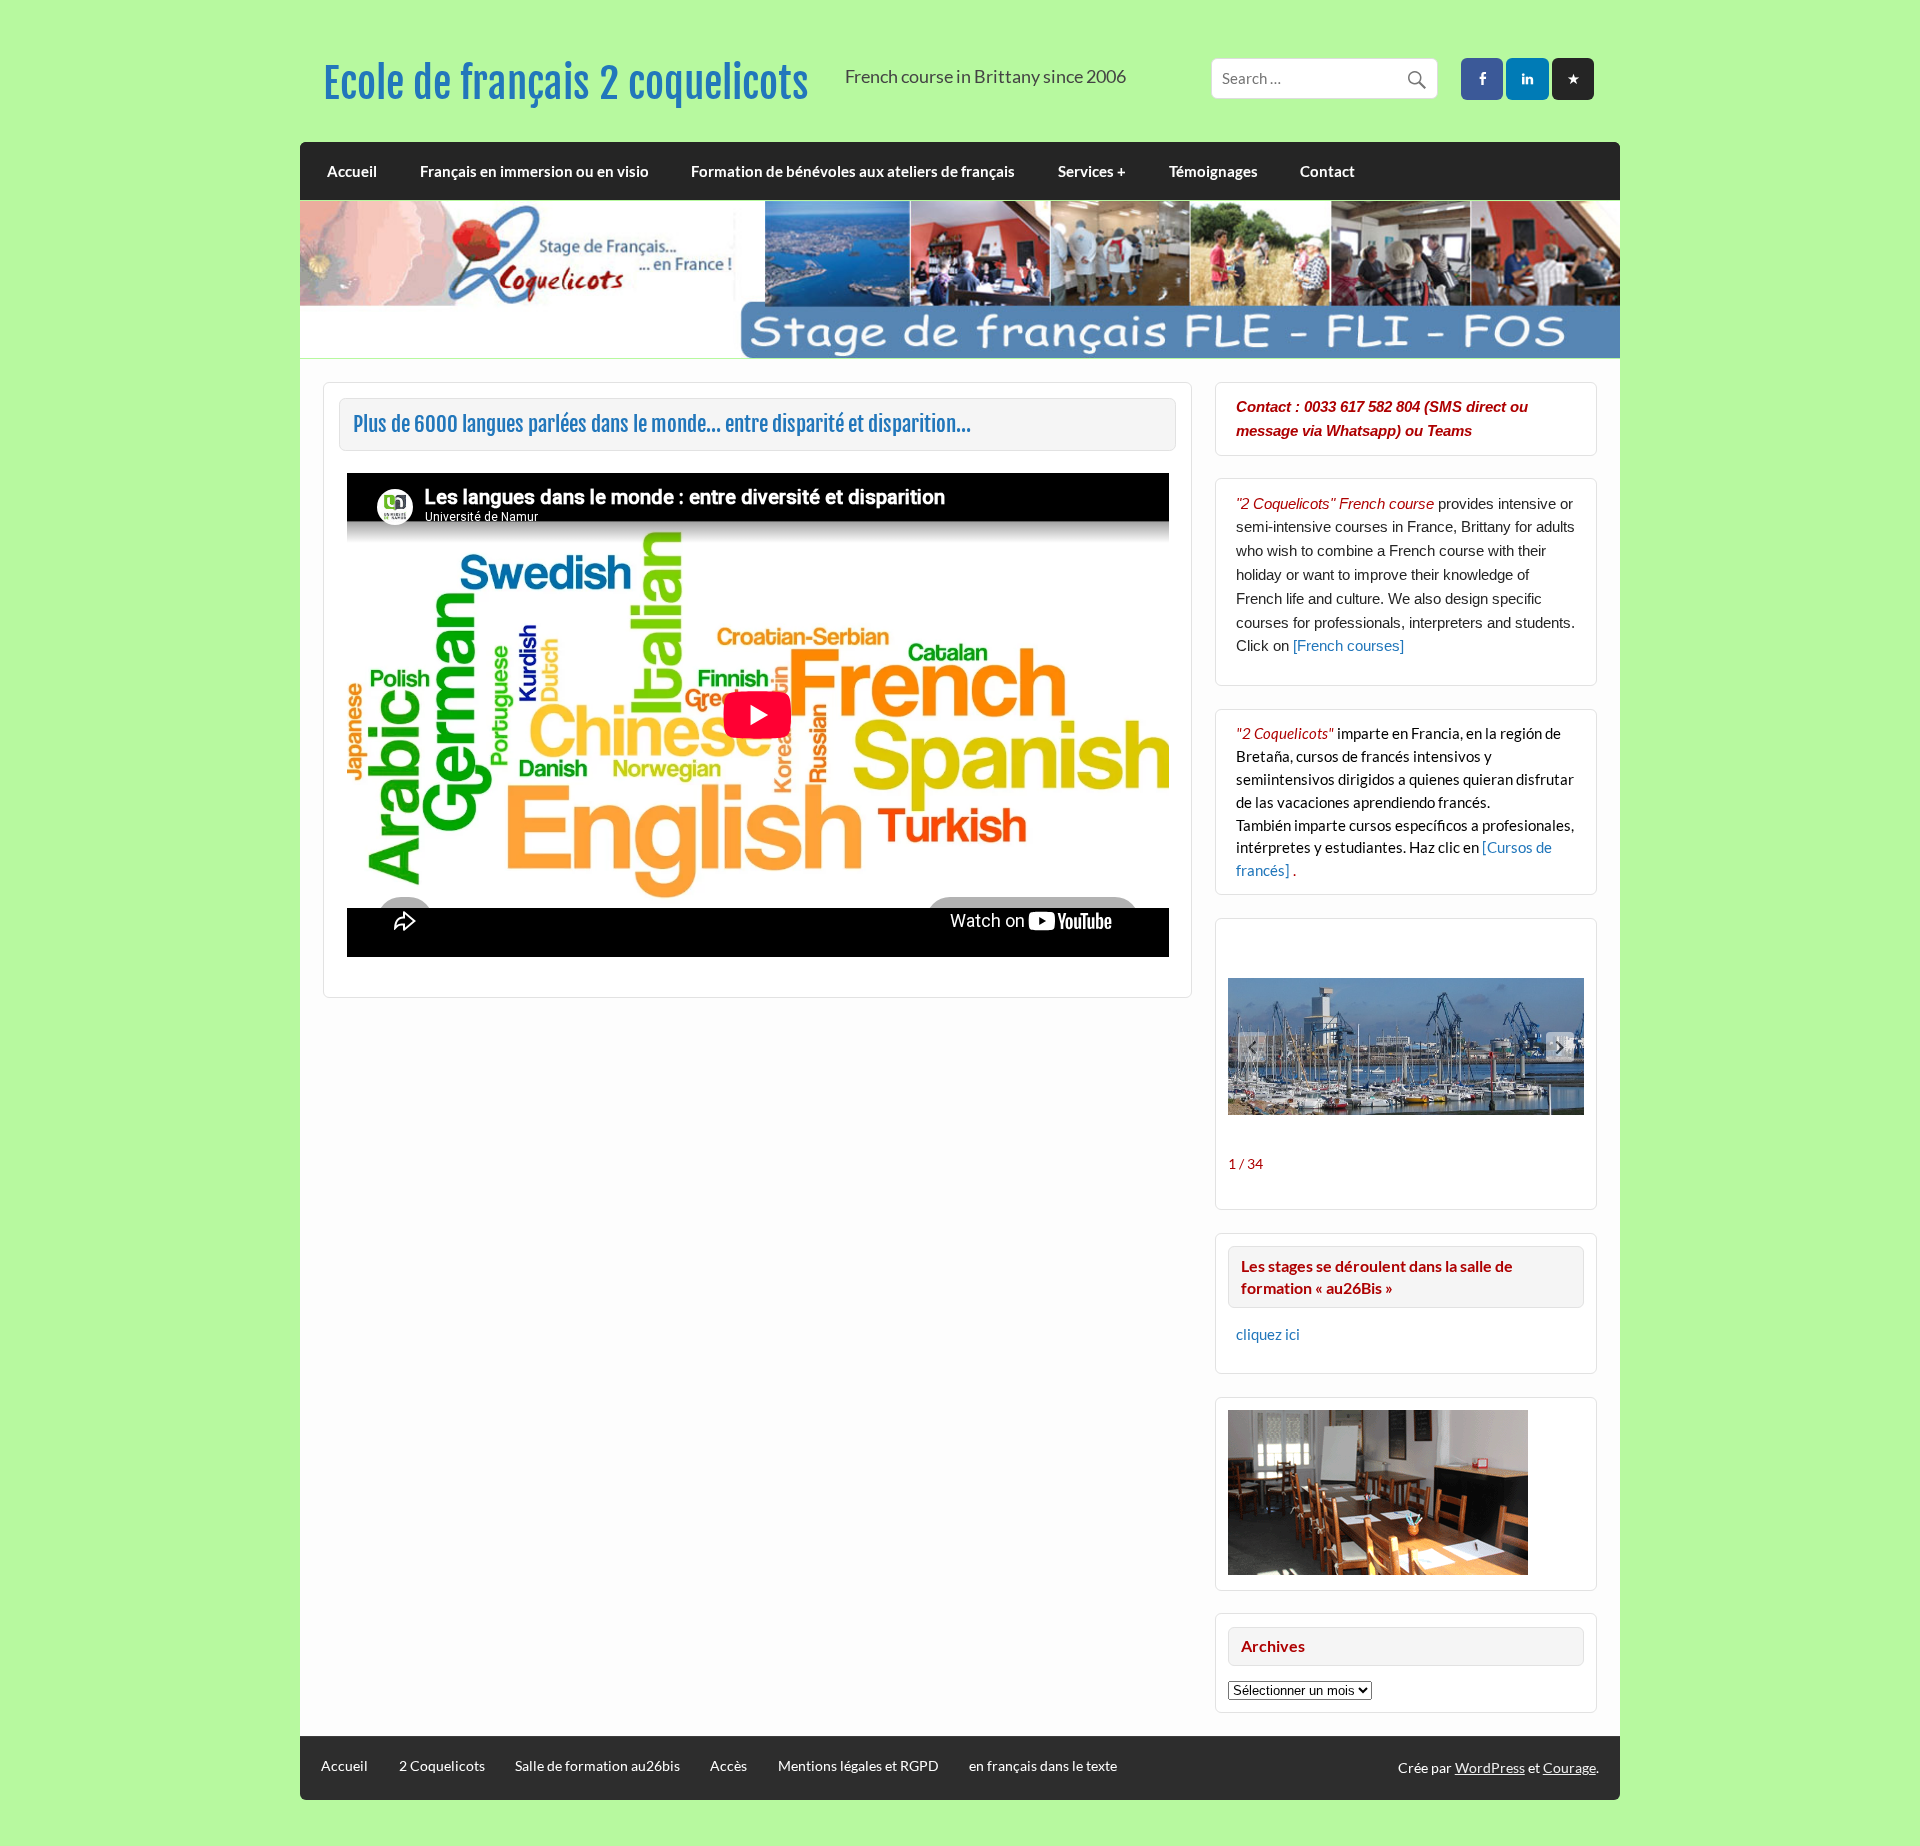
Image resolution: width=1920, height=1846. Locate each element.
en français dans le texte (1043, 1766)
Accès (728, 1766)
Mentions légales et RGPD (858, 1766)
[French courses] (1348, 645)
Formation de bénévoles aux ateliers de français (853, 171)
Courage (1569, 1767)
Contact (1327, 171)
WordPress (1490, 1767)
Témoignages (1213, 171)
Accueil (352, 171)
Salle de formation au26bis (597, 1766)
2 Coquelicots (442, 1766)
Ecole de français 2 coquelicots (566, 83)
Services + (1092, 171)
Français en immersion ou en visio (534, 171)
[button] (1560, 1047)
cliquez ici (1268, 1334)
